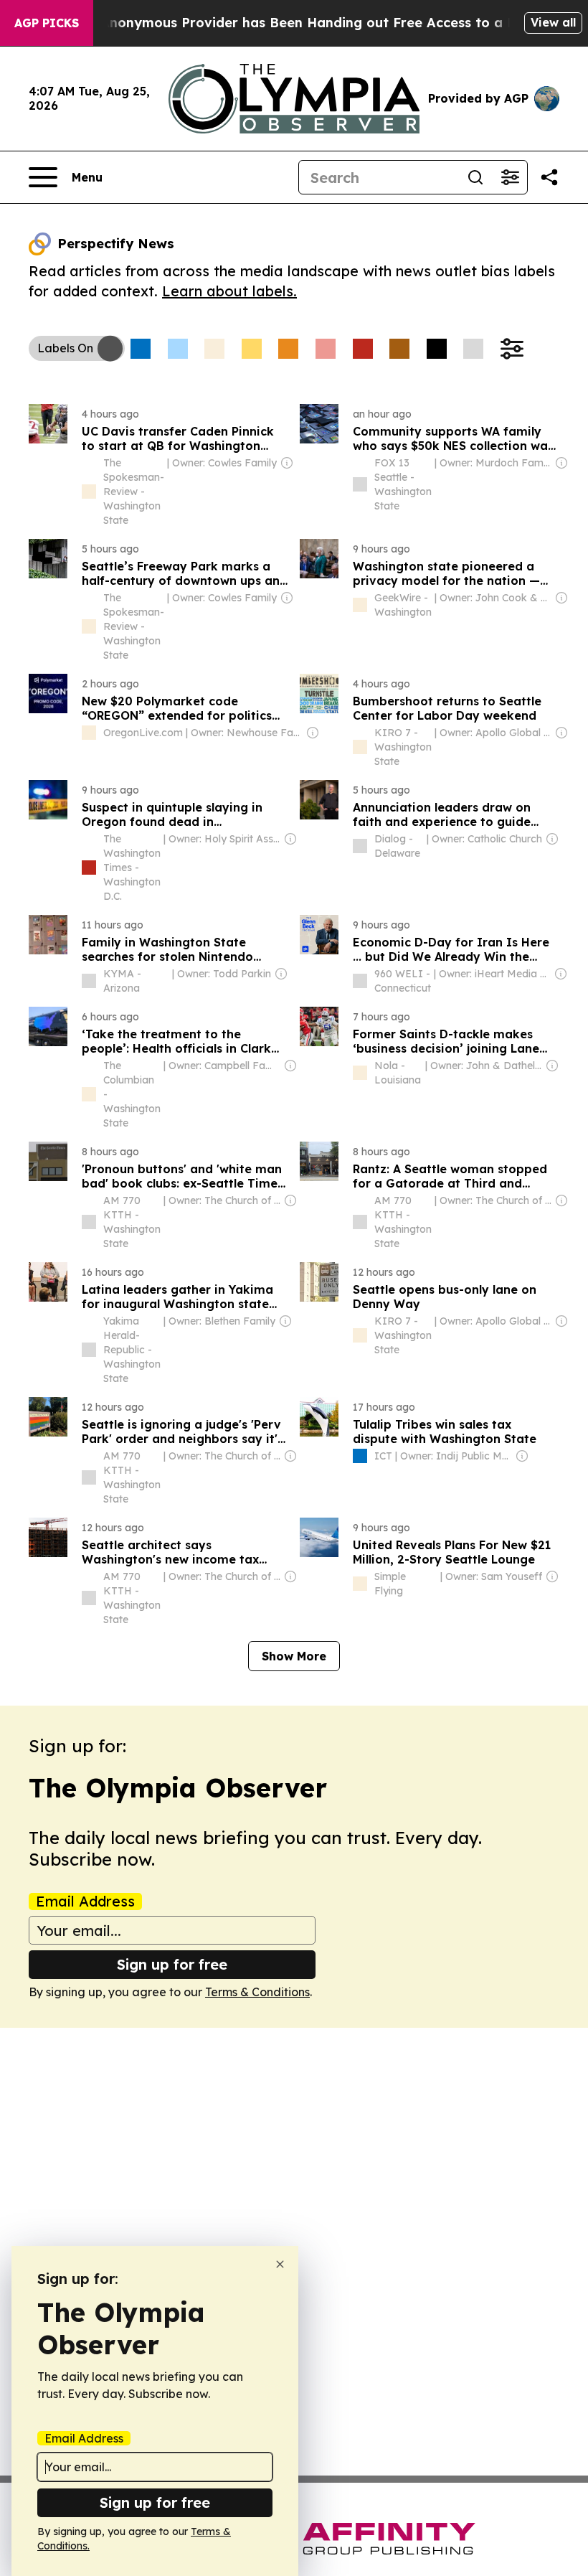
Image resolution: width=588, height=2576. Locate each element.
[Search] (475, 177)
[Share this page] (549, 177)
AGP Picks (47, 23)
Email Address (85, 1902)
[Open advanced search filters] (510, 177)
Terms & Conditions (257, 1992)
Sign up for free (172, 1964)
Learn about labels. (229, 291)
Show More (294, 1656)
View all (553, 22)
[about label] (89, 492)
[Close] (280, 2264)
